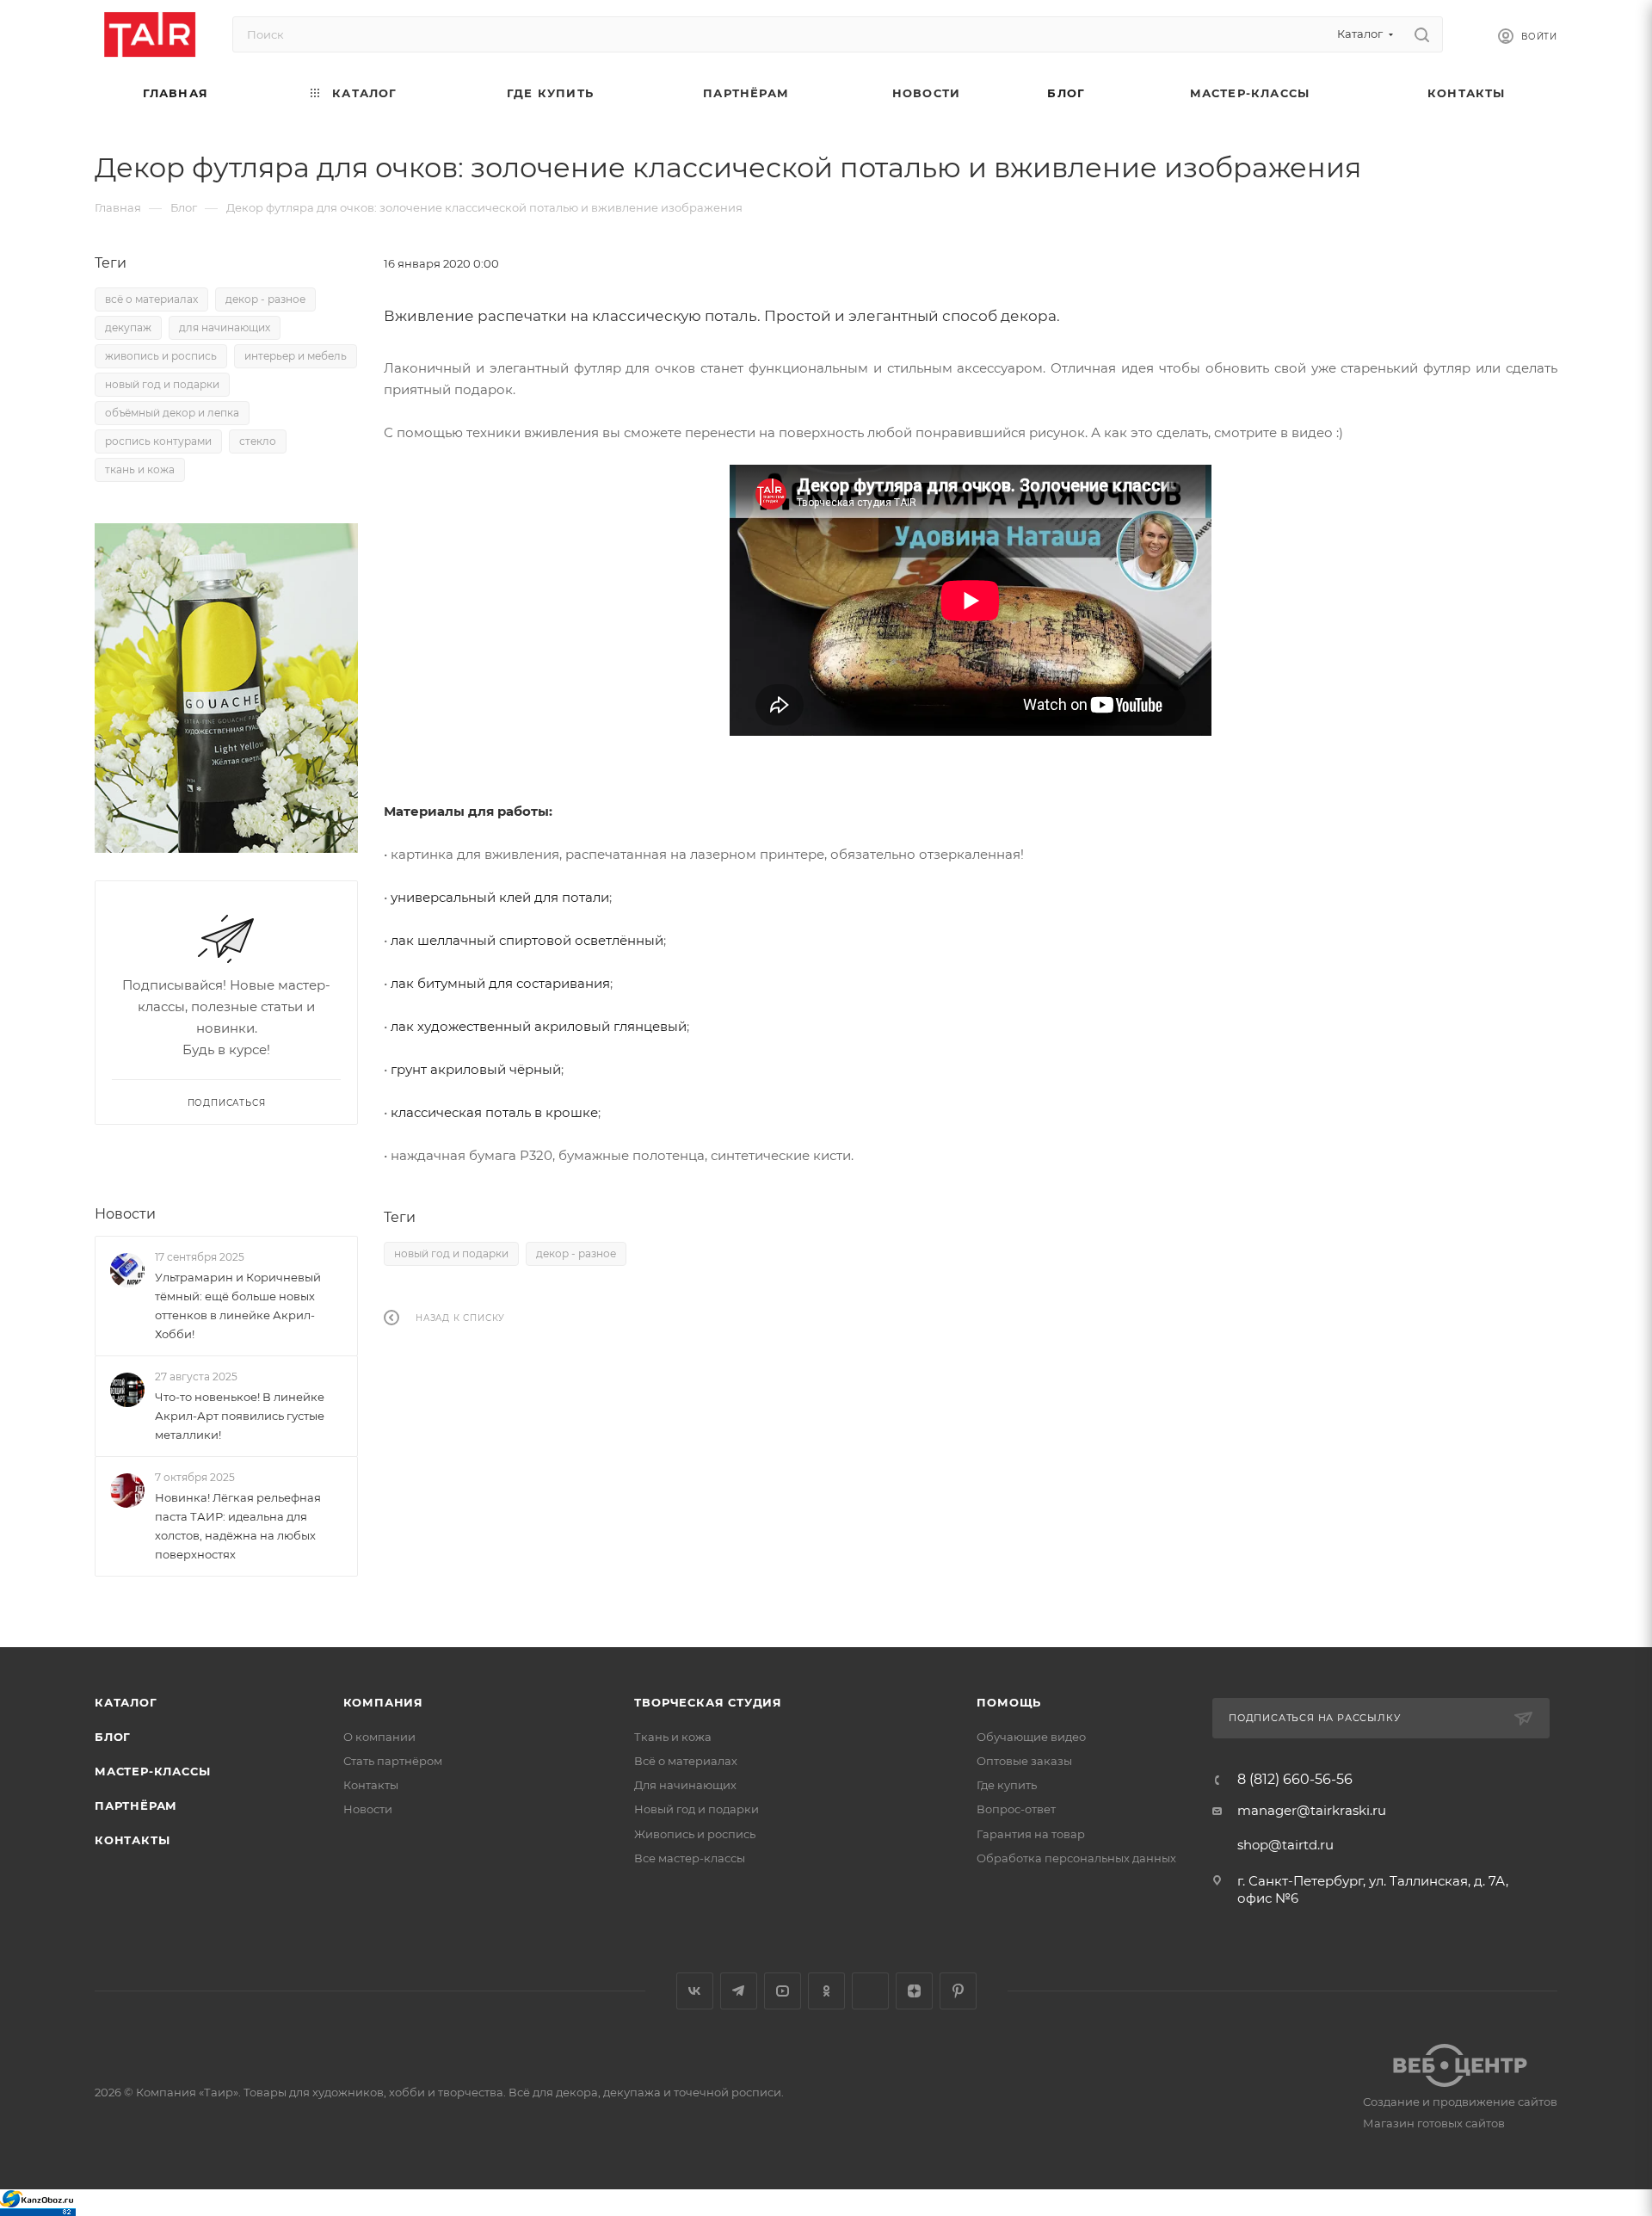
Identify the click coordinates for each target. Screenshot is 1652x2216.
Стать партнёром (393, 1761)
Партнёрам (136, 1806)
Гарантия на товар (1031, 1834)
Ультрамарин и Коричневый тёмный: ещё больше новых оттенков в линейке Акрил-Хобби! (238, 1306)
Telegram (739, 1991)
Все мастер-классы (690, 1858)
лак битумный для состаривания (500, 983)
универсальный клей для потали (500, 897)
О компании (379, 1737)
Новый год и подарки (697, 1809)
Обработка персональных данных (1076, 1858)
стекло (258, 441)
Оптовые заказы (1024, 1761)
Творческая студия (708, 1702)
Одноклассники (826, 1991)
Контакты (132, 1840)
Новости (125, 1214)
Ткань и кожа (673, 1737)
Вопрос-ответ (1016, 1809)
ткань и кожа (140, 469)
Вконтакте (695, 1991)
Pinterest (958, 1991)
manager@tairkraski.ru (1312, 1810)
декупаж (128, 327)
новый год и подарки (451, 1253)
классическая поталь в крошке (494, 1112)
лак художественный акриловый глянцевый (539, 1026)
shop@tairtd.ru (1285, 1845)
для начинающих (225, 327)
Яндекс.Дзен (914, 1991)
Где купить (1007, 1785)
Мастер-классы (152, 1771)
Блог (113, 1737)
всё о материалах (151, 299)
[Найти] (1422, 34)
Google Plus (870, 1991)
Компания (383, 1702)
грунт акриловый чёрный (476, 1069)
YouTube (783, 1991)
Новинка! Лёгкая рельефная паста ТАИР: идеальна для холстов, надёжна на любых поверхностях (238, 1526)
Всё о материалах (686, 1761)
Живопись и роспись (695, 1834)
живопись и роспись (161, 356)
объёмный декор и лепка (172, 413)
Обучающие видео (1031, 1737)
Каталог (126, 1702)
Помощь (1009, 1702)
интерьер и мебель (296, 356)
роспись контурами (158, 441)
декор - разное (576, 1253)
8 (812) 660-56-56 (1295, 1780)
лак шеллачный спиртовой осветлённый (527, 940)
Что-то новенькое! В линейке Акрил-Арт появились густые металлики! (240, 1416)
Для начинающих (685, 1785)
